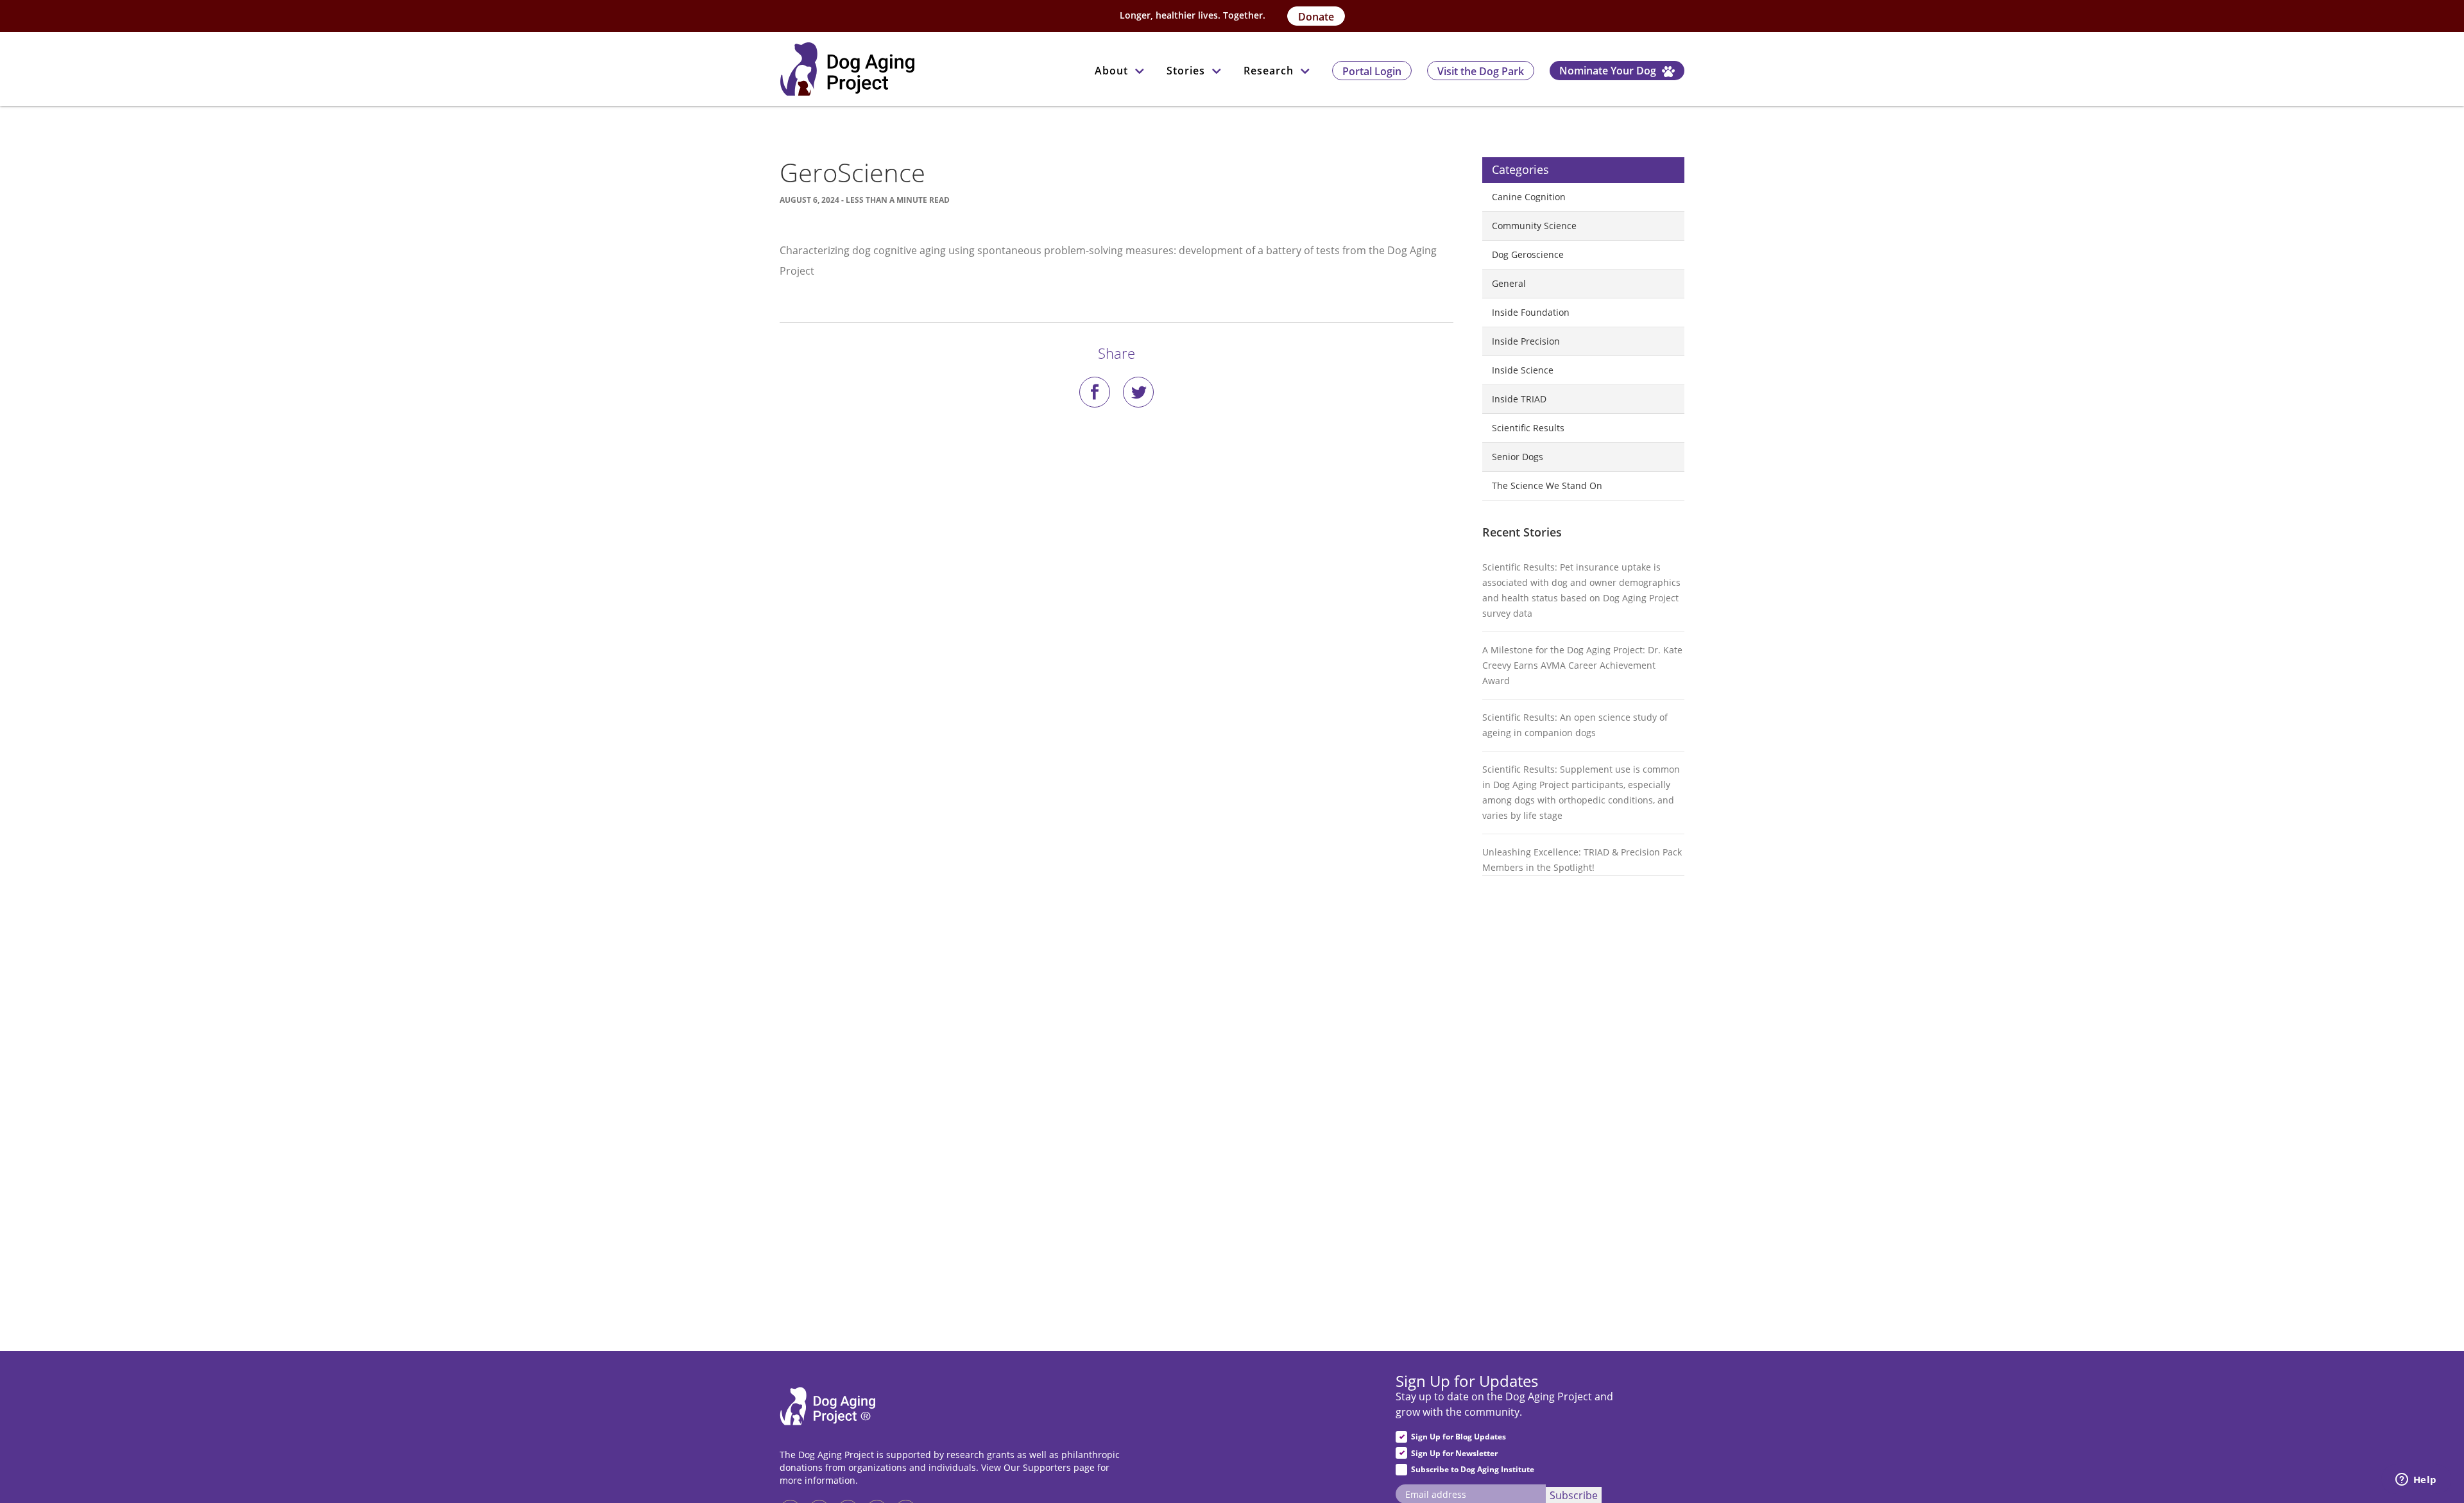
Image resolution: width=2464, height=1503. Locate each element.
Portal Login (1372, 71)
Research (1269, 71)
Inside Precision (1526, 341)
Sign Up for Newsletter (1454, 1453)
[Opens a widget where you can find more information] (2416, 1481)
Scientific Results (1528, 428)
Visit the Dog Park (1481, 71)
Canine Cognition (1529, 197)
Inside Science (1523, 370)
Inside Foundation (1531, 312)
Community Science (1534, 226)
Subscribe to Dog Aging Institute (1472, 1469)
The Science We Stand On (1547, 485)
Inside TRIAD (1519, 399)
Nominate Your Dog (1609, 71)
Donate (1316, 17)
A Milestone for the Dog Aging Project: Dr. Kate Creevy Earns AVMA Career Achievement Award (1582, 665)
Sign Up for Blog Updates (1459, 1437)
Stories (1186, 71)
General (1509, 283)
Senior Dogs (1518, 457)
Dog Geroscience (1528, 254)
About (1111, 71)
